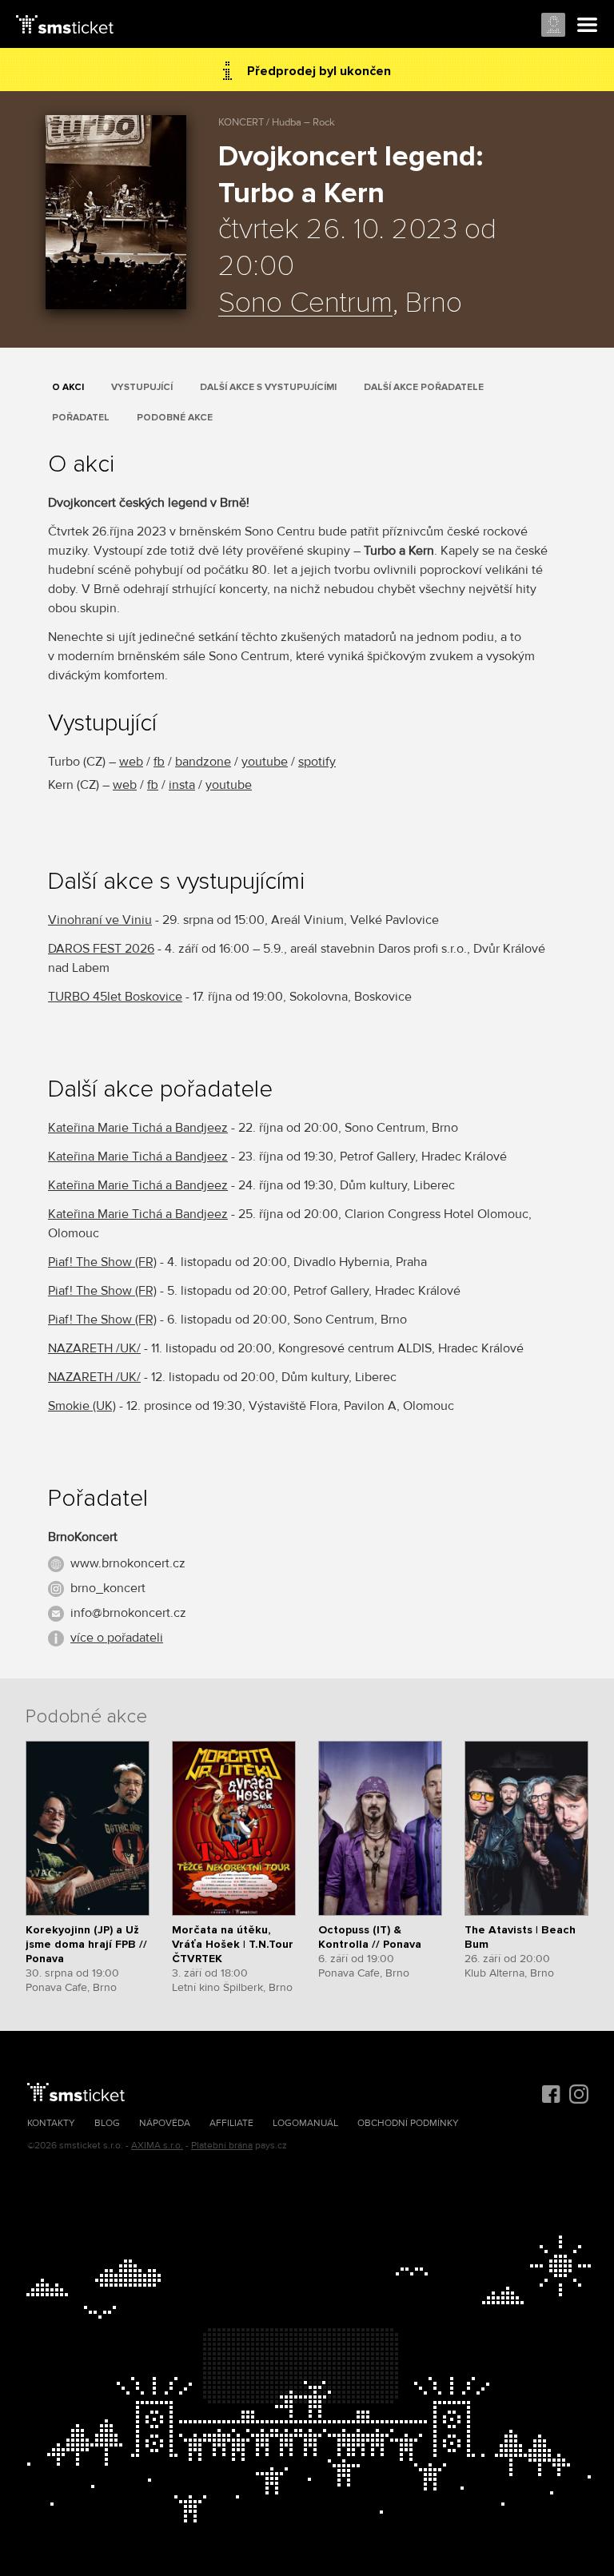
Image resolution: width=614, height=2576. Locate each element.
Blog (107, 2123)
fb (159, 762)
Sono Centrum (305, 304)
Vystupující (142, 387)
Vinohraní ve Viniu (100, 920)
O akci (68, 387)
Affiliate (231, 2123)
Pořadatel (81, 418)
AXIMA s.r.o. (157, 2146)
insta (182, 785)
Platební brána (222, 2146)
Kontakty (51, 2123)
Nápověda (165, 2123)
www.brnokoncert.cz (128, 1563)
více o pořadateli (117, 1638)
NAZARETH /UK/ (94, 1348)
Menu (588, 26)
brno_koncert (108, 1588)
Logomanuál (305, 2123)
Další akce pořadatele (424, 387)
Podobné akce (175, 418)
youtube (265, 762)
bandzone (203, 762)
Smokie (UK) (82, 1406)
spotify (317, 762)
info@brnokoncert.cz (128, 1613)
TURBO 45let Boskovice (115, 997)
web (131, 762)
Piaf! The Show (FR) (102, 1262)
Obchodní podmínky (408, 2123)
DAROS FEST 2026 (101, 949)
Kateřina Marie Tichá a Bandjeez (138, 1128)
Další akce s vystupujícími (268, 387)
